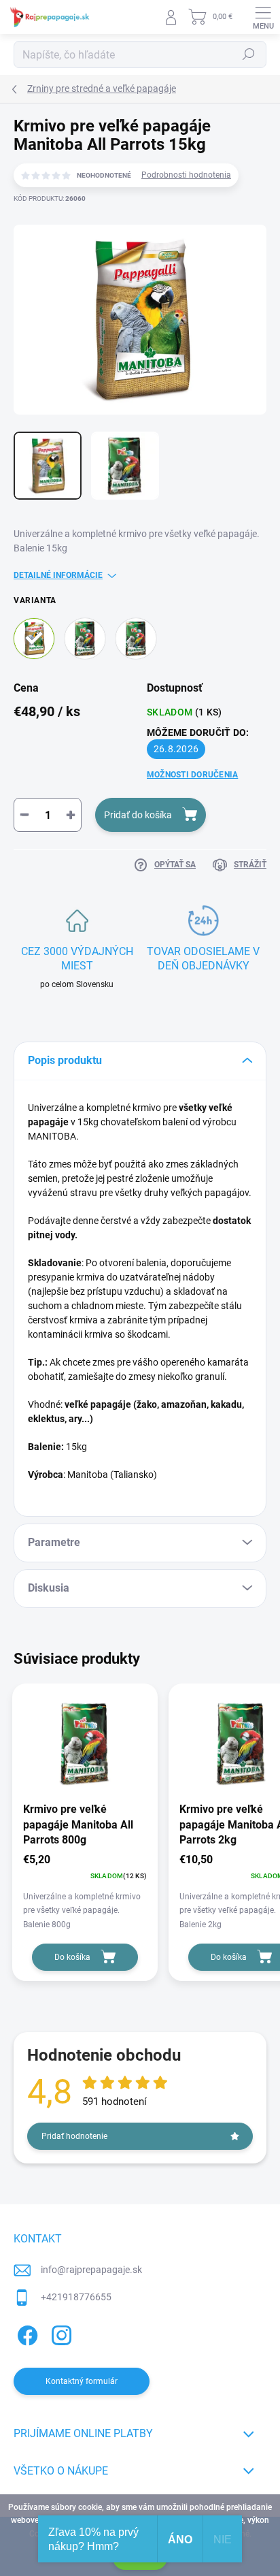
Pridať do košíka (138, 815)
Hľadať (249, 54)
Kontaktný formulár (82, 2381)
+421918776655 (76, 2297)
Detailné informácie (58, 575)
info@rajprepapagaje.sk (91, 2270)
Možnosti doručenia (192, 775)
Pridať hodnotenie (74, 2136)
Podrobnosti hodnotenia (186, 175)
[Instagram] (59, 2333)
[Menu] (263, 17)
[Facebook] (25, 2333)
